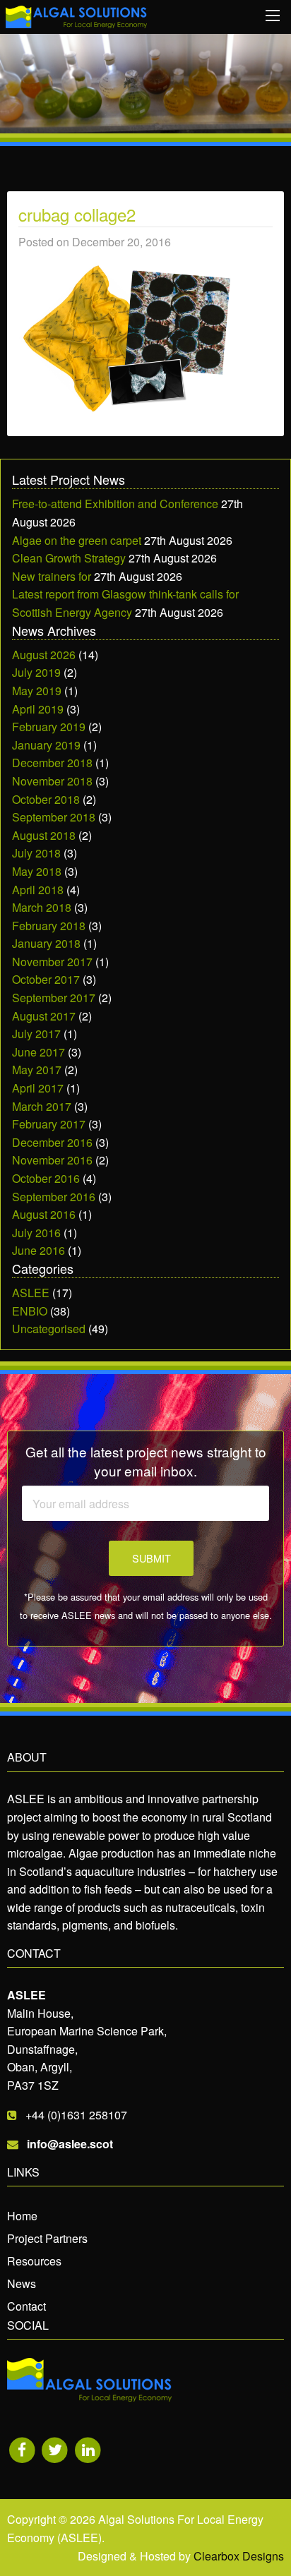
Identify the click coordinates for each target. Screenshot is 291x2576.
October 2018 (46, 799)
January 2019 (46, 745)
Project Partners (47, 2238)
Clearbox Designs (239, 2556)
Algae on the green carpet (77, 540)
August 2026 (44, 655)
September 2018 (54, 817)
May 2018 (37, 871)
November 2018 (52, 781)
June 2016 (38, 1250)
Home (22, 2216)
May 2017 (37, 1070)
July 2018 (36, 853)
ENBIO (30, 1311)
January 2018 (46, 943)
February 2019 (49, 727)
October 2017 (46, 979)
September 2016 (54, 1197)
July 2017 (36, 1034)
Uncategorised (49, 1329)
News (22, 2283)
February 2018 (49, 926)
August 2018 (44, 835)
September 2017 (54, 998)
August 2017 (44, 1016)
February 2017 (49, 1124)
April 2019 (38, 709)
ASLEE (31, 1293)
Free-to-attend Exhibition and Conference (115, 504)
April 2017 (38, 1088)
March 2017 (42, 1106)
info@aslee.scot (70, 2144)
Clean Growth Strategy (69, 558)
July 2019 (36, 672)
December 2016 (52, 1142)
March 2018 (42, 907)
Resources (34, 2261)
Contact (26, 2306)
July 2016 (36, 1233)
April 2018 (38, 890)
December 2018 (52, 763)
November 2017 (52, 962)
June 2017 (38, 1052)
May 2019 (37, 691)
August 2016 (44, 1214)
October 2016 (46, 1178)
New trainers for (52, 576)
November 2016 (52, 1160)
